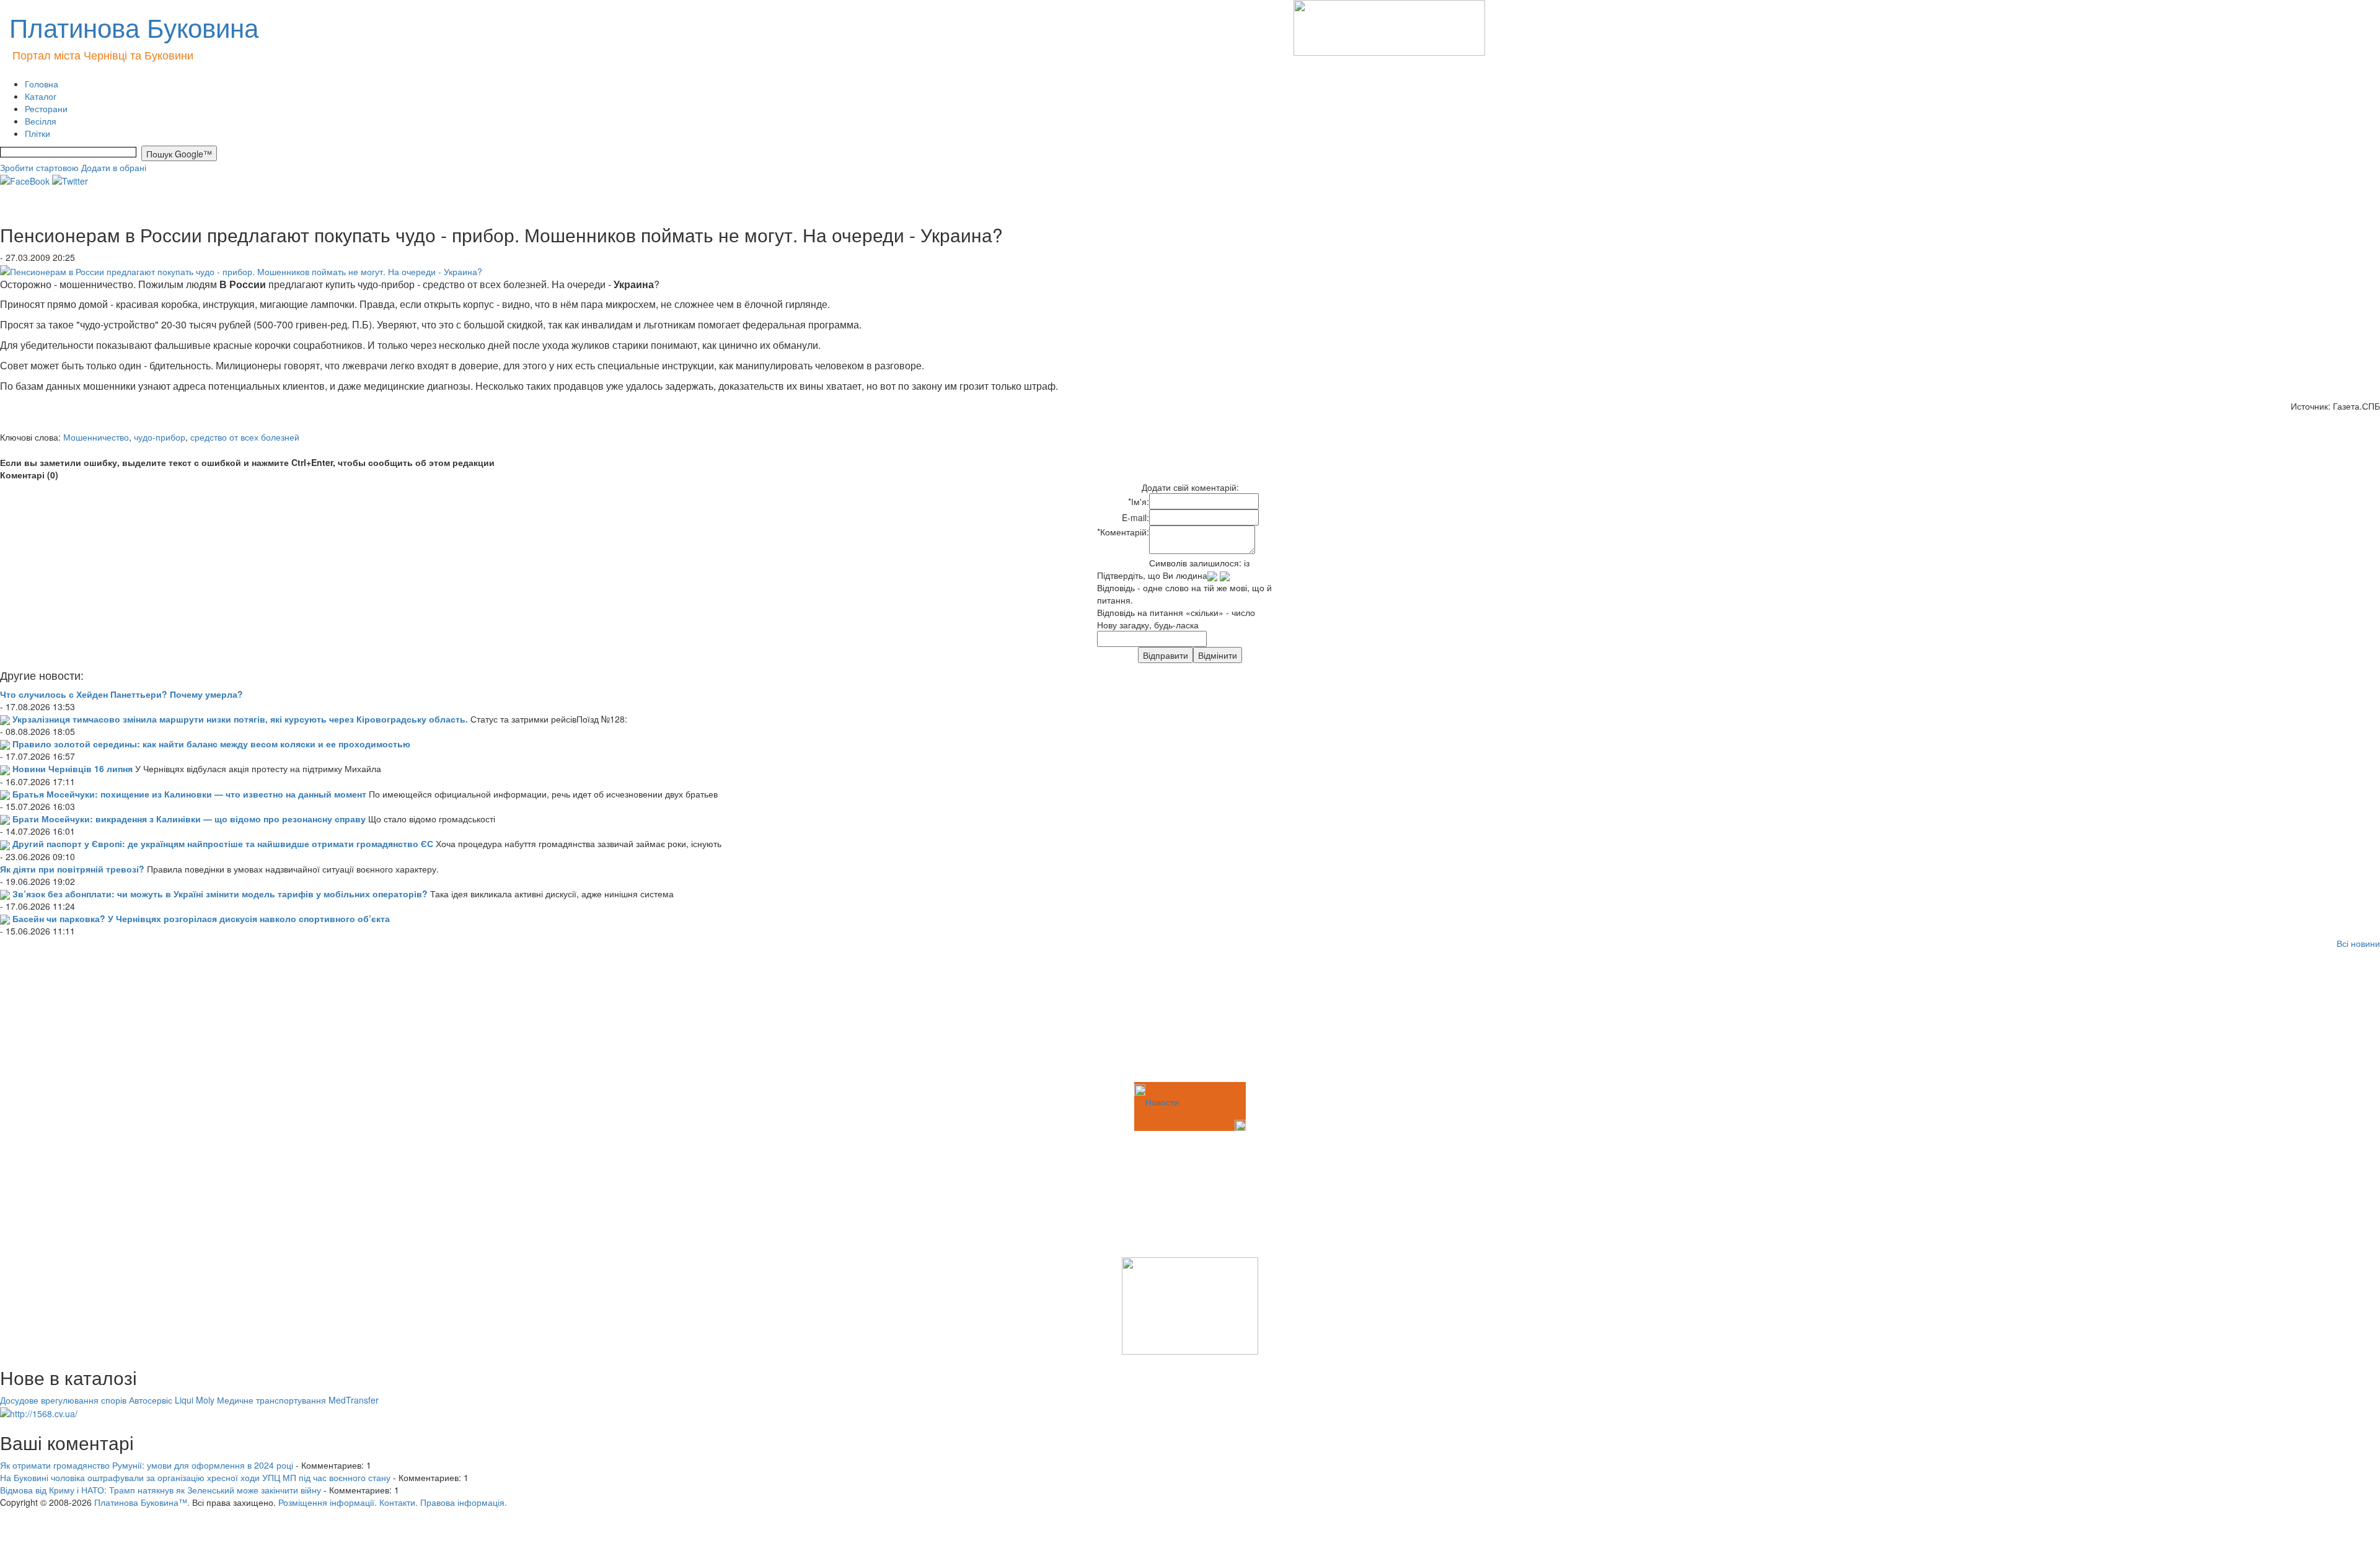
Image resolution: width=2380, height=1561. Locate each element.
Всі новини (2358, 943)
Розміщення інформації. (328, 1502)
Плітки (37, 133)
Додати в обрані (114, 167)
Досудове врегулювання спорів (63, 1400)
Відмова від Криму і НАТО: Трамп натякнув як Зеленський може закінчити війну (161, 1490)
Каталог (41, 96)
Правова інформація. (464, 1502)
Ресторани (46, 108)
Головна (42, 84)
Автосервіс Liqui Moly (172, 1400)
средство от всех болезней (245, 437)
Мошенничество (96, 437)
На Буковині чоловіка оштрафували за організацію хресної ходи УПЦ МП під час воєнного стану (195, 1477)
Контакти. (399, 1502)
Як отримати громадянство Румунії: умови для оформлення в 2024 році (147, 1465)
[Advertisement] (62, 1018)
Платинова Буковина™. (142, 1502)
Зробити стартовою (39, 167)
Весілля (41, 121)
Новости (1162, 1102)
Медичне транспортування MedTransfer (298, 1400)
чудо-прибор (160, 437)
